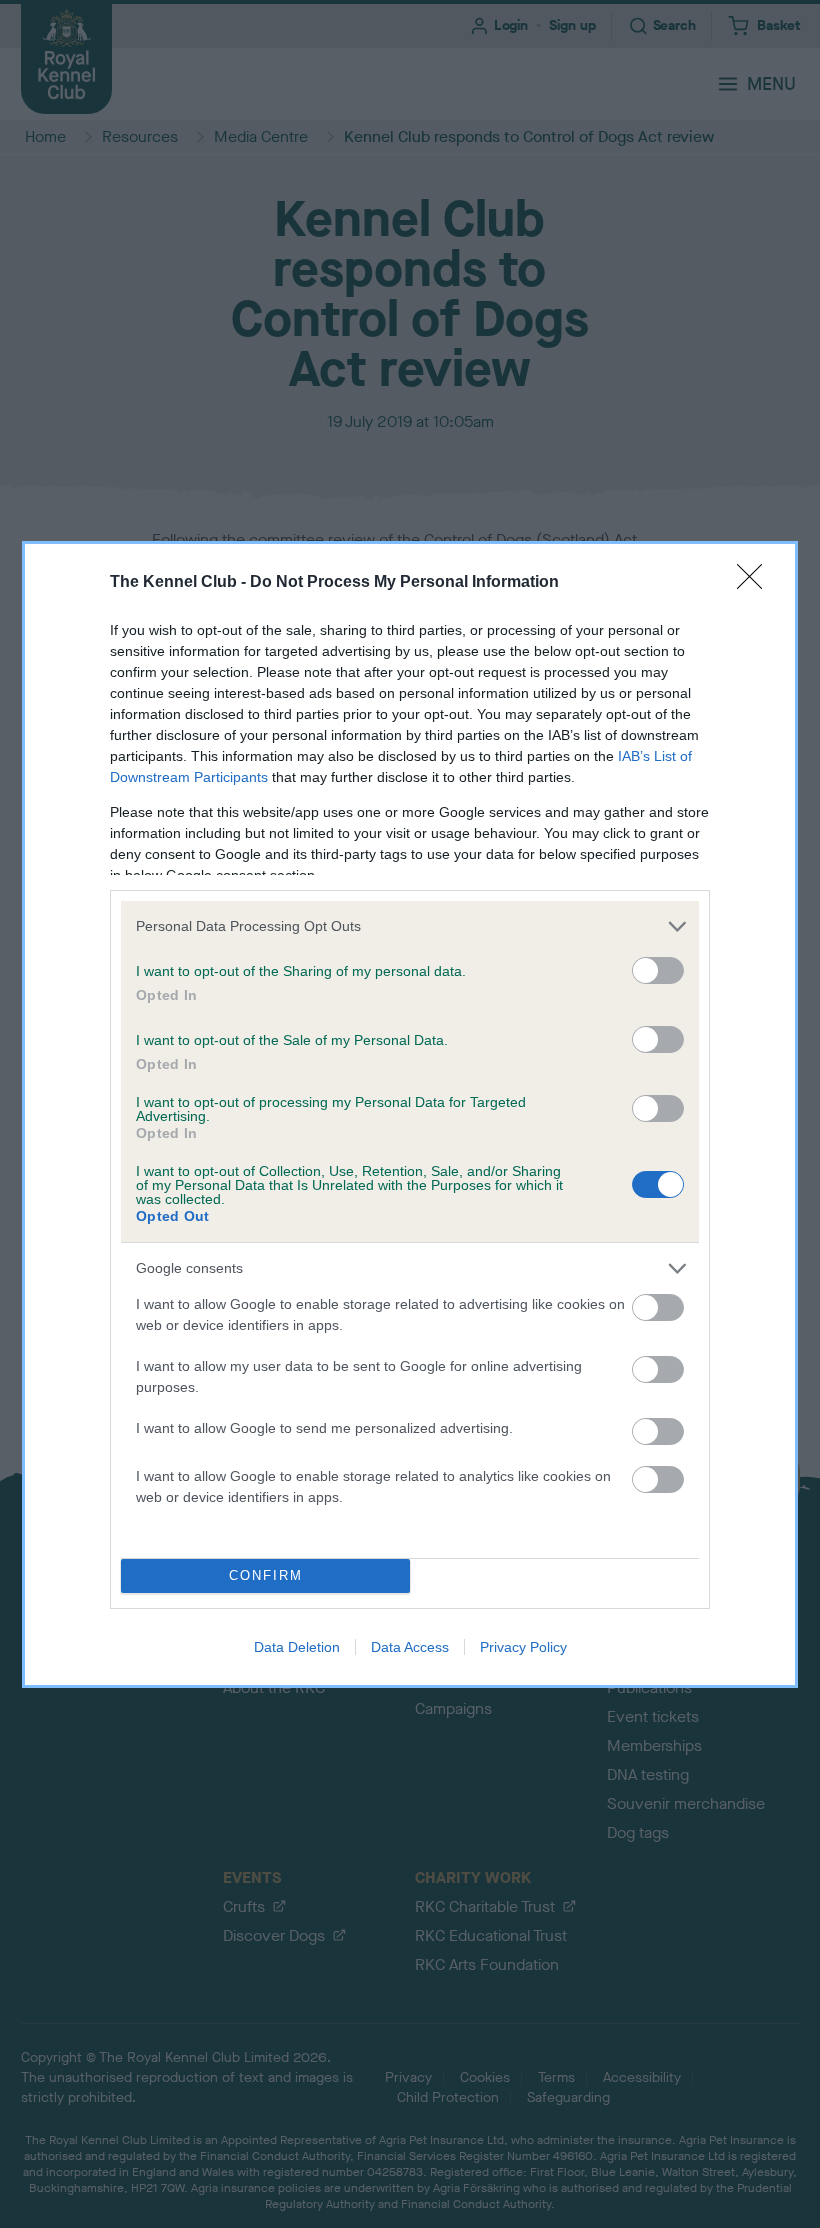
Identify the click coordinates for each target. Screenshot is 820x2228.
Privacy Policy (523, 1647)
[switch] (658, 970)
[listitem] (410, 926)
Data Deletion (297, 1647)
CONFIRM (266, 1575)
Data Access (410, 1647)
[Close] (756, 583)
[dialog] (410, 1114)
